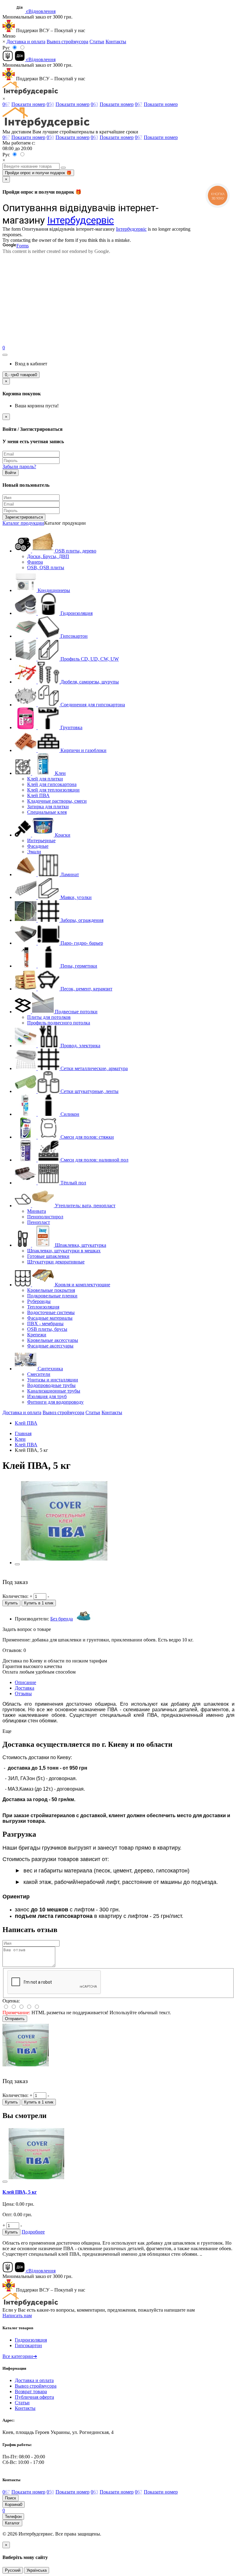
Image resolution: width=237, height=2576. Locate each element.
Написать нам (17, 2315)
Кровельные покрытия (51, 1290)
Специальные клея (47, 812)
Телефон (13, 2517)
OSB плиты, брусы (47, 1329)
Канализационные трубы (54, 1391)
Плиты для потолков (49, 1017)
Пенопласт (39, 1222)
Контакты (116, 42)
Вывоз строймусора (67, 42)
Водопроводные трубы (51, 1385)
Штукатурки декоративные (56, 1262)
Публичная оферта (34, 2397)
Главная (23, 1433)
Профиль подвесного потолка (59, 1023)
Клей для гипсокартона (52, 784)
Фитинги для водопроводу (55, 1402)
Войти (10, 473)
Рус (6, 48)
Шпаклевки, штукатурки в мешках (64, 1251)
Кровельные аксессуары (53, 1340)
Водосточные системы (51, 1312)
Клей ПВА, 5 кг (20, 2192)
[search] (63, 168)
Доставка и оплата (26, 42)
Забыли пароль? (19, 466)
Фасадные (38, 846)
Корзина (14, 2505)
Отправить (15, 2019)
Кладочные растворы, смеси (57, 801)
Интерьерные (41, 840)
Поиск (10, 2498)
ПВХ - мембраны (45, 1324)
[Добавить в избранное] (17, 1564)
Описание (25, 1682)
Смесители (39, 1374)
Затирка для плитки (48, 807)
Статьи (97, 42)
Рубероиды (39, 1301)
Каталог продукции (23, 523)
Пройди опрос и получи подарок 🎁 (38, 173)
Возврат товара (31, 2391)
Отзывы (23, 1694)
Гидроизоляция (31, 2340)
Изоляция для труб (47, 1396)
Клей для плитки (45, 779)
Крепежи (37, 1335)
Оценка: (11, 2001)
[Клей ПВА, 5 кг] (64, 1563)
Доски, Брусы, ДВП (48, 556)
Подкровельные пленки (52, 1296)
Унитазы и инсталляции (53, 1380)
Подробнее (33, 2232)
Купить (11, 1603)
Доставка (25, 1688)
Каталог (12, 2523)
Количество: (15, 1596)
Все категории (20, 2356)
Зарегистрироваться (24, 517)
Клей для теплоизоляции (53, 790)
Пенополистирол (45, 1217)
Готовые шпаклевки (48, 1256)
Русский (13, 2570)
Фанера (35, 562)
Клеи (20, 1439)
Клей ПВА (38, 795)
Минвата (37, 1211)
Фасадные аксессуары (50, 1346)
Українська (37, 2570)
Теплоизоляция (43, 1307)
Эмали (34, 852)
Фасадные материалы (50, 1318)
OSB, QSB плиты (46, 567)
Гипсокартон (28, 2345)
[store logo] (30, 93)
